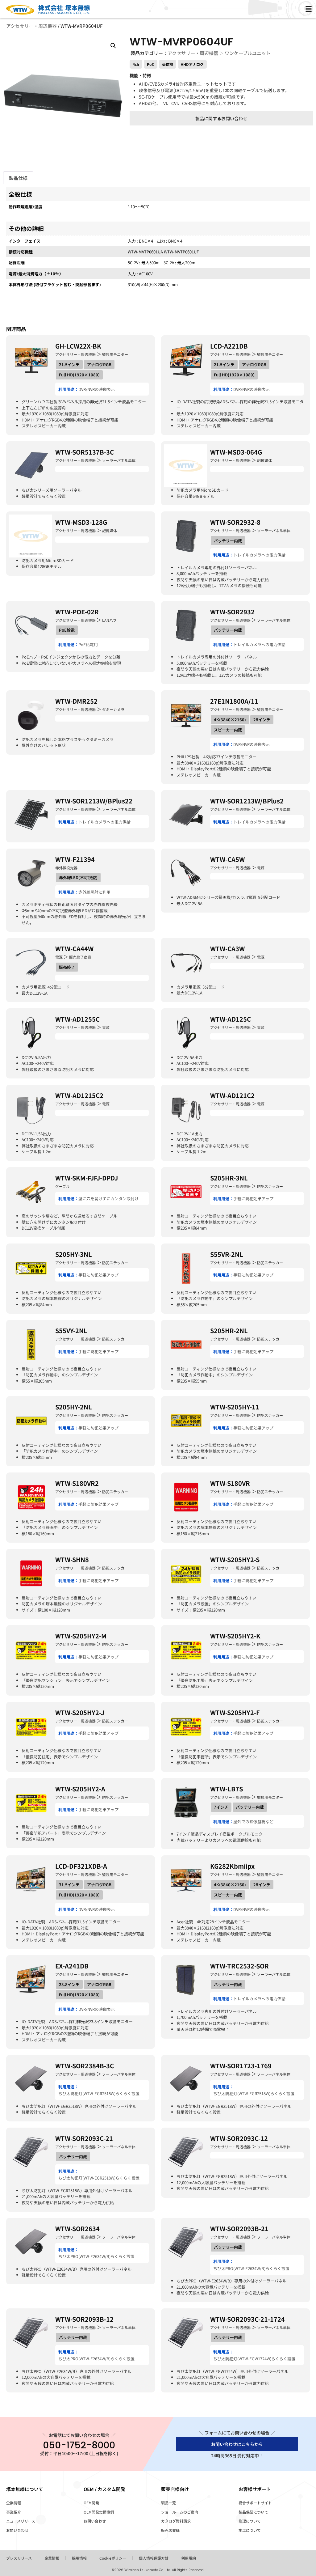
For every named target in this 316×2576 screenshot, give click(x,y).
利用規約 (189, 2558)
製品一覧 (168, 2503)
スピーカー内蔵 (228, 730)
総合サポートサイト (255, 2503)
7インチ (221, 1807)
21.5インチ (69, 364)
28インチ (262, 720)
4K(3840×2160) (230, 720)
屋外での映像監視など (253, 1822)
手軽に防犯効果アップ (253, 1199)
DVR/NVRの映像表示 (97, 389)
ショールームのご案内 (180, 2512)
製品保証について (253, 2512)
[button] (113, 46)
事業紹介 (14, 2512)
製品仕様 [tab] (18, 178)
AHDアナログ (192, 64)
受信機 (168, 64)
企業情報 (14, 2503)
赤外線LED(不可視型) (78, 877)
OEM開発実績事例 (99, 2512)
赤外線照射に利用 (94, 892)
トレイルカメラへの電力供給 (259, 555)
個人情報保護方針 (154, 2558)
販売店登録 (170, 2530)
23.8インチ (69, 1984)
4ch (136, 64)
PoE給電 (67, 630)
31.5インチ (69, 1885)
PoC (151, 64)
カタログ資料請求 (176, 2521)
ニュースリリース (21, 2521)
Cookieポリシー (113, 2558)
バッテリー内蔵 (228, 541)
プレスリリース (19, 2558)
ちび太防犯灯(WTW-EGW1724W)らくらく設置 (254, 2359)
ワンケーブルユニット (248, 53)
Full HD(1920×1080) (79, 375)
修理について (250, 2521)
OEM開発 (91, 2503)
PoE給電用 (88, 644)
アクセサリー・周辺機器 (31, 26)
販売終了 (67, 967)
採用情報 (79, 2558)
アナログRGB (99, 364)
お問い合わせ (17, 2530)
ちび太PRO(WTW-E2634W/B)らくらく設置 (96, 2256)
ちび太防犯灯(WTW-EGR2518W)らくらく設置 (99, 2093)
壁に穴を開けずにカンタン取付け (108, 1199)
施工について (250, 2530)
